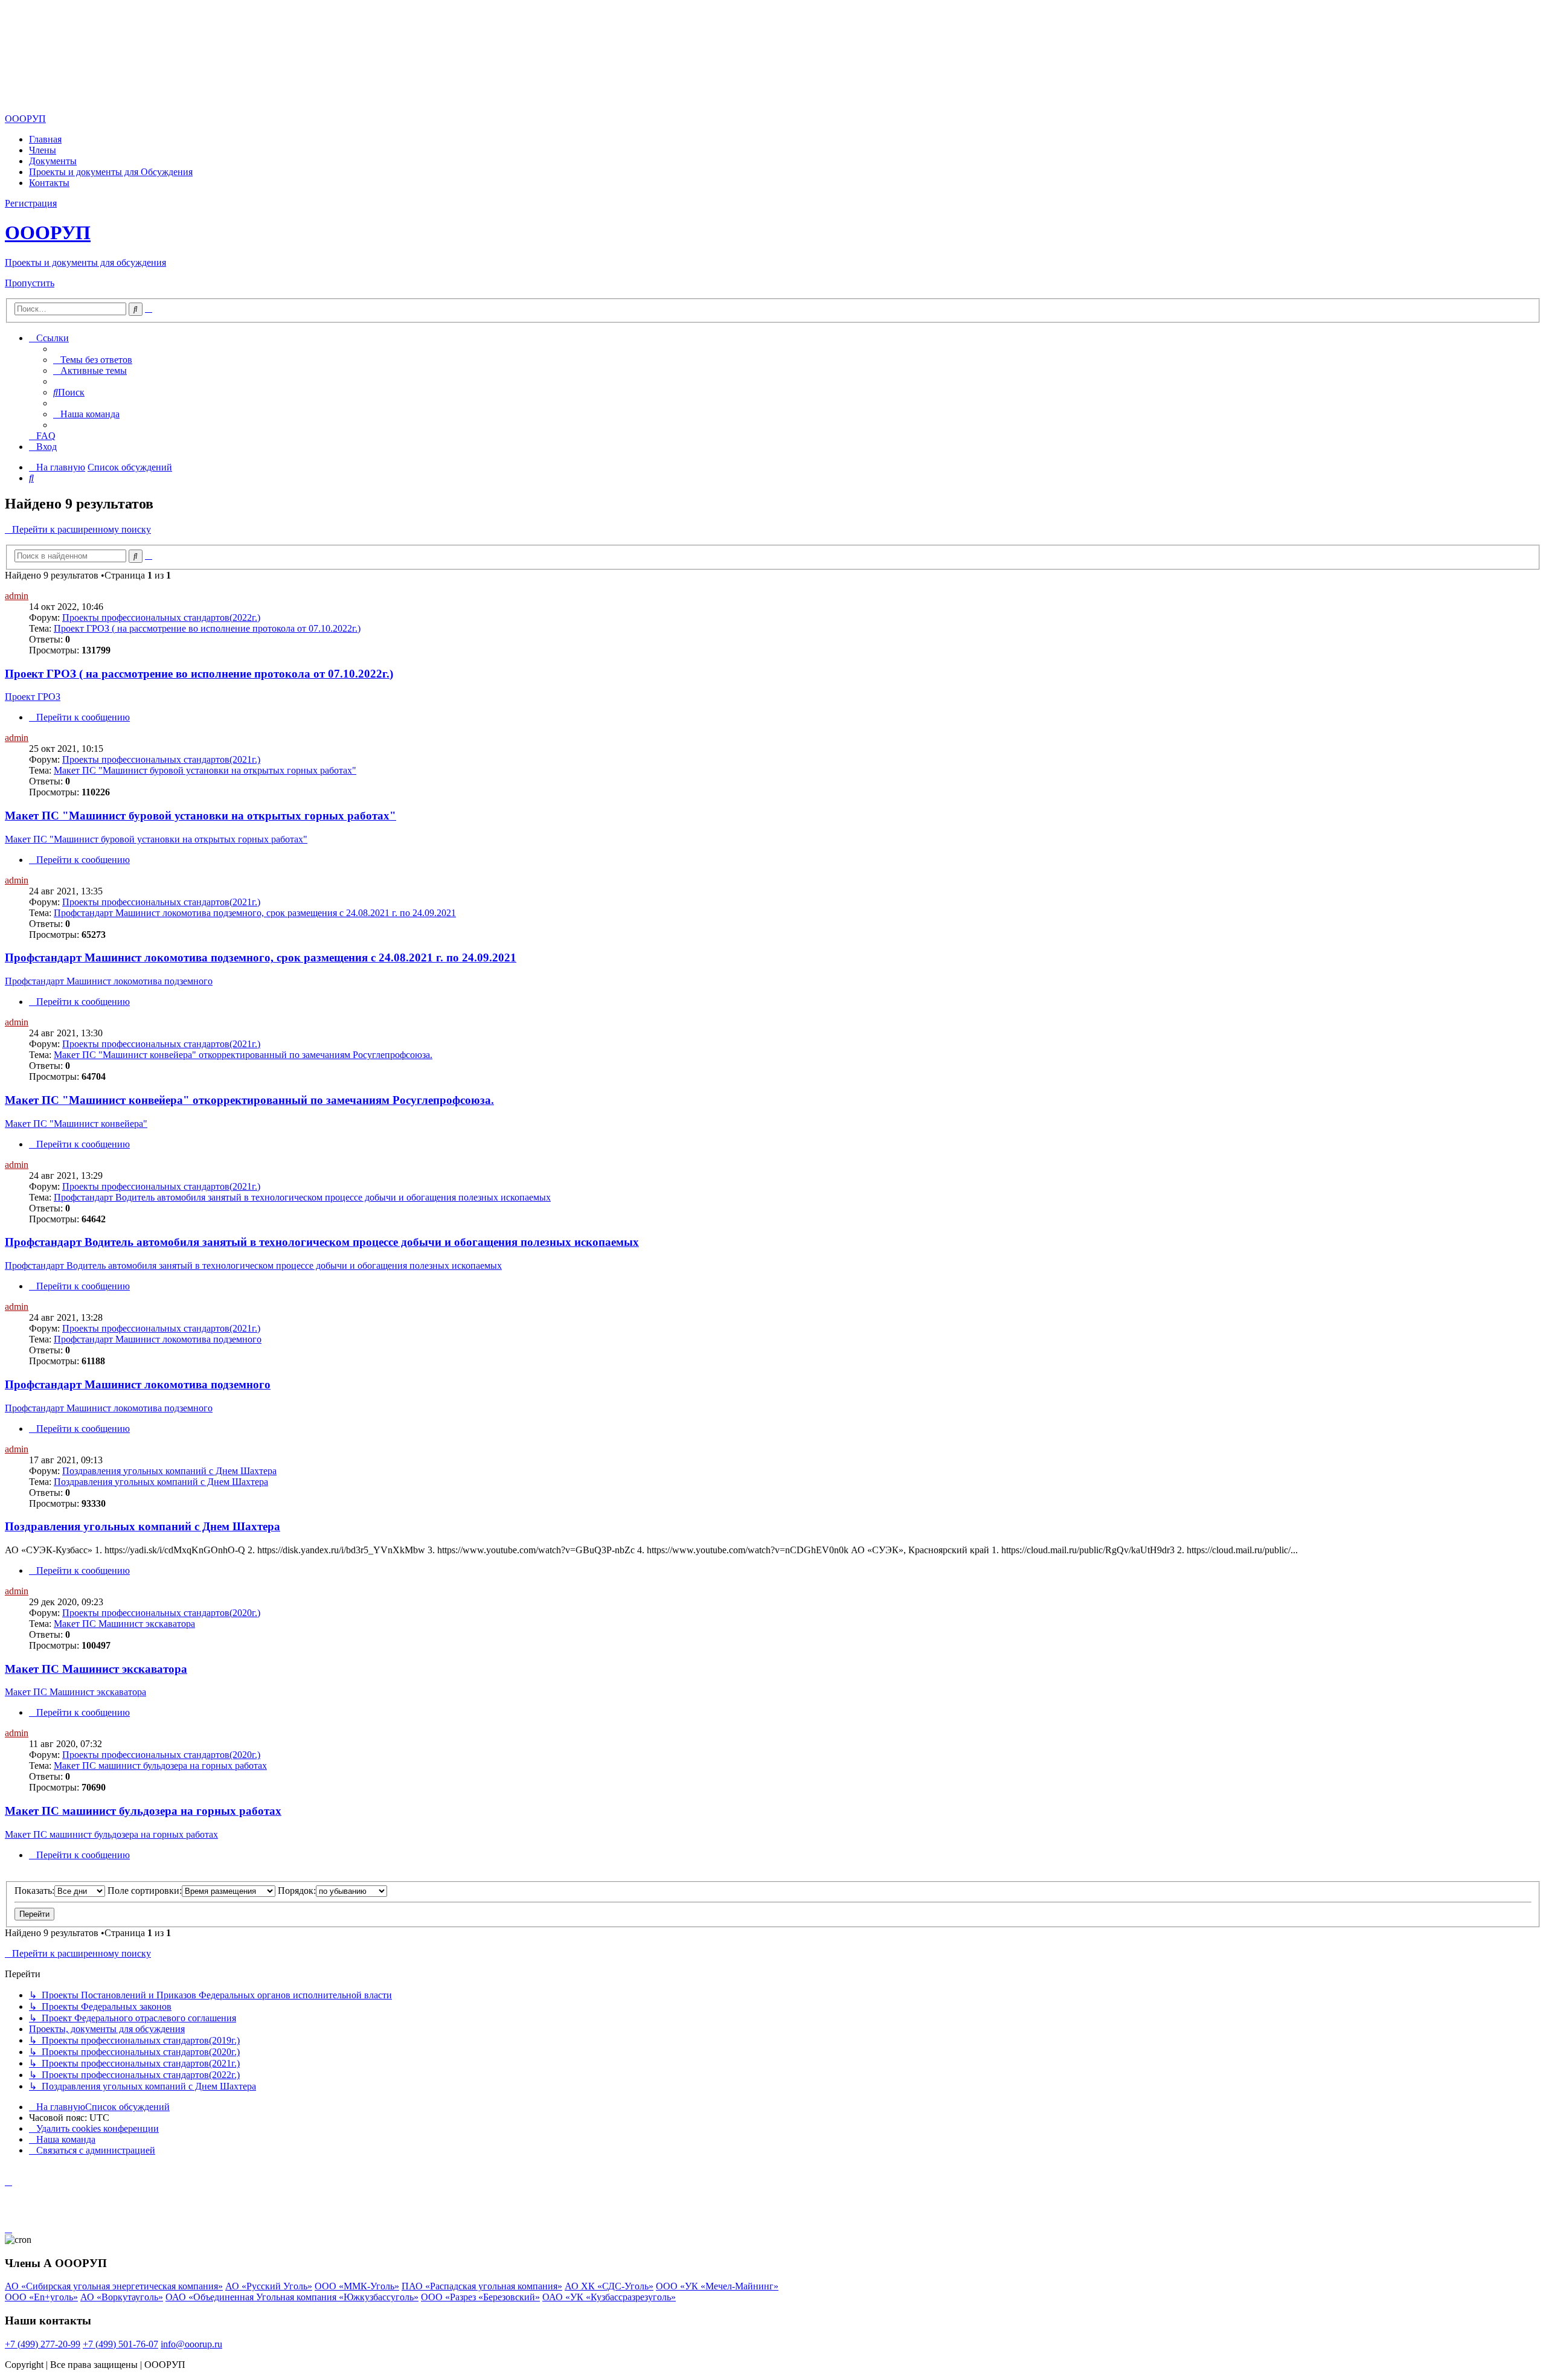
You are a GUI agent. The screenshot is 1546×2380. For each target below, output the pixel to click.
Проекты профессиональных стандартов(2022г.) (161, 617)
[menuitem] (93, 360)
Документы (53, 161)
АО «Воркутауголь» (122, 2297)
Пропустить (30, 283)
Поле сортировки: (145, 1891)
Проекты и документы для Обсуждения (111, 172)
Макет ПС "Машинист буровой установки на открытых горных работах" (205, 770)
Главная (45, 139)
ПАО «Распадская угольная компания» (482, 2286)
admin (17, 596)
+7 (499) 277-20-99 (43, 2344)
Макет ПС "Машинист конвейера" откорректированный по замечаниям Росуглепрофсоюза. (243, 1055)
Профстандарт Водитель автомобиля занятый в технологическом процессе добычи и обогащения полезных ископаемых (302, 1197)
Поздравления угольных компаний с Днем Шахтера (169, 1471)
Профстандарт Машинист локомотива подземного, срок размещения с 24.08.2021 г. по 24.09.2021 (255, 913)
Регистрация (31, 203)
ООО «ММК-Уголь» (357, 2286)
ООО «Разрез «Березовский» (480, 2297)
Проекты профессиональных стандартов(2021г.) (161, 759)
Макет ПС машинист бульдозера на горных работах (160, 1766)
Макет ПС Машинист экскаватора (124, 1624)
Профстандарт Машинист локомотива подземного (109, 981)
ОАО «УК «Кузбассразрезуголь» (609, 2297)
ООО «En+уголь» (41, 2297)
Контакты (49, 183)
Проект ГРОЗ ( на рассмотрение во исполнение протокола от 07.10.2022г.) (207, 628)
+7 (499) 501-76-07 (120, 2344)
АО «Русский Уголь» (269, 2286)
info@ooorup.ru (191, 2344)
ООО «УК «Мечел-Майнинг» (717, 2286)
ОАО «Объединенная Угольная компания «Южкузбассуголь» (292, 2297)
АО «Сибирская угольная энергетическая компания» (114, 2286)
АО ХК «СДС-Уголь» (609, 2286)
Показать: (34, 1891)
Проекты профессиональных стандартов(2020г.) (161, 1613)
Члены (43, 150)
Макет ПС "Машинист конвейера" (76, 1124)
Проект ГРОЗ (33, 697)
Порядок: (297, 1891)
